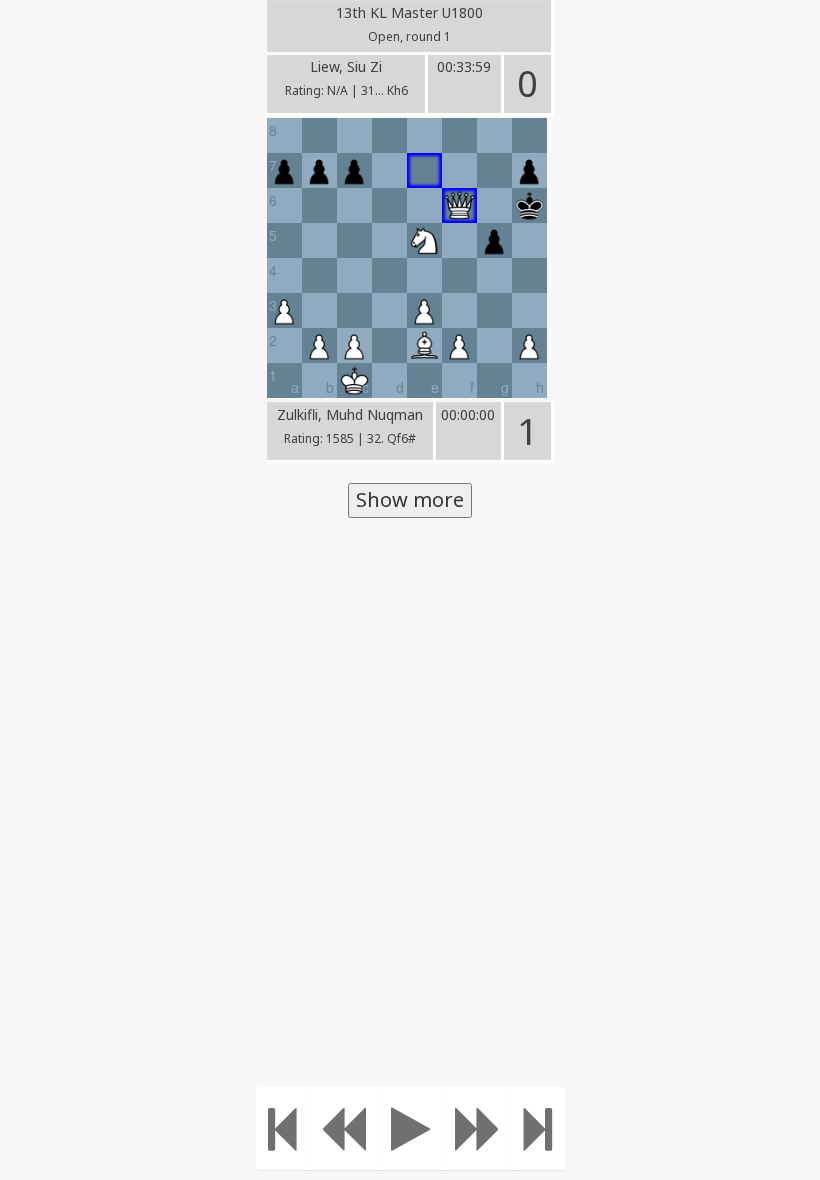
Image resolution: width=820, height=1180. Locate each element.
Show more (410, 499)
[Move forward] (478, 1128)
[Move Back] (343, 1128)
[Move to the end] (538, 1128)
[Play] (410, 1128)
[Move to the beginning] (282, 1128)
